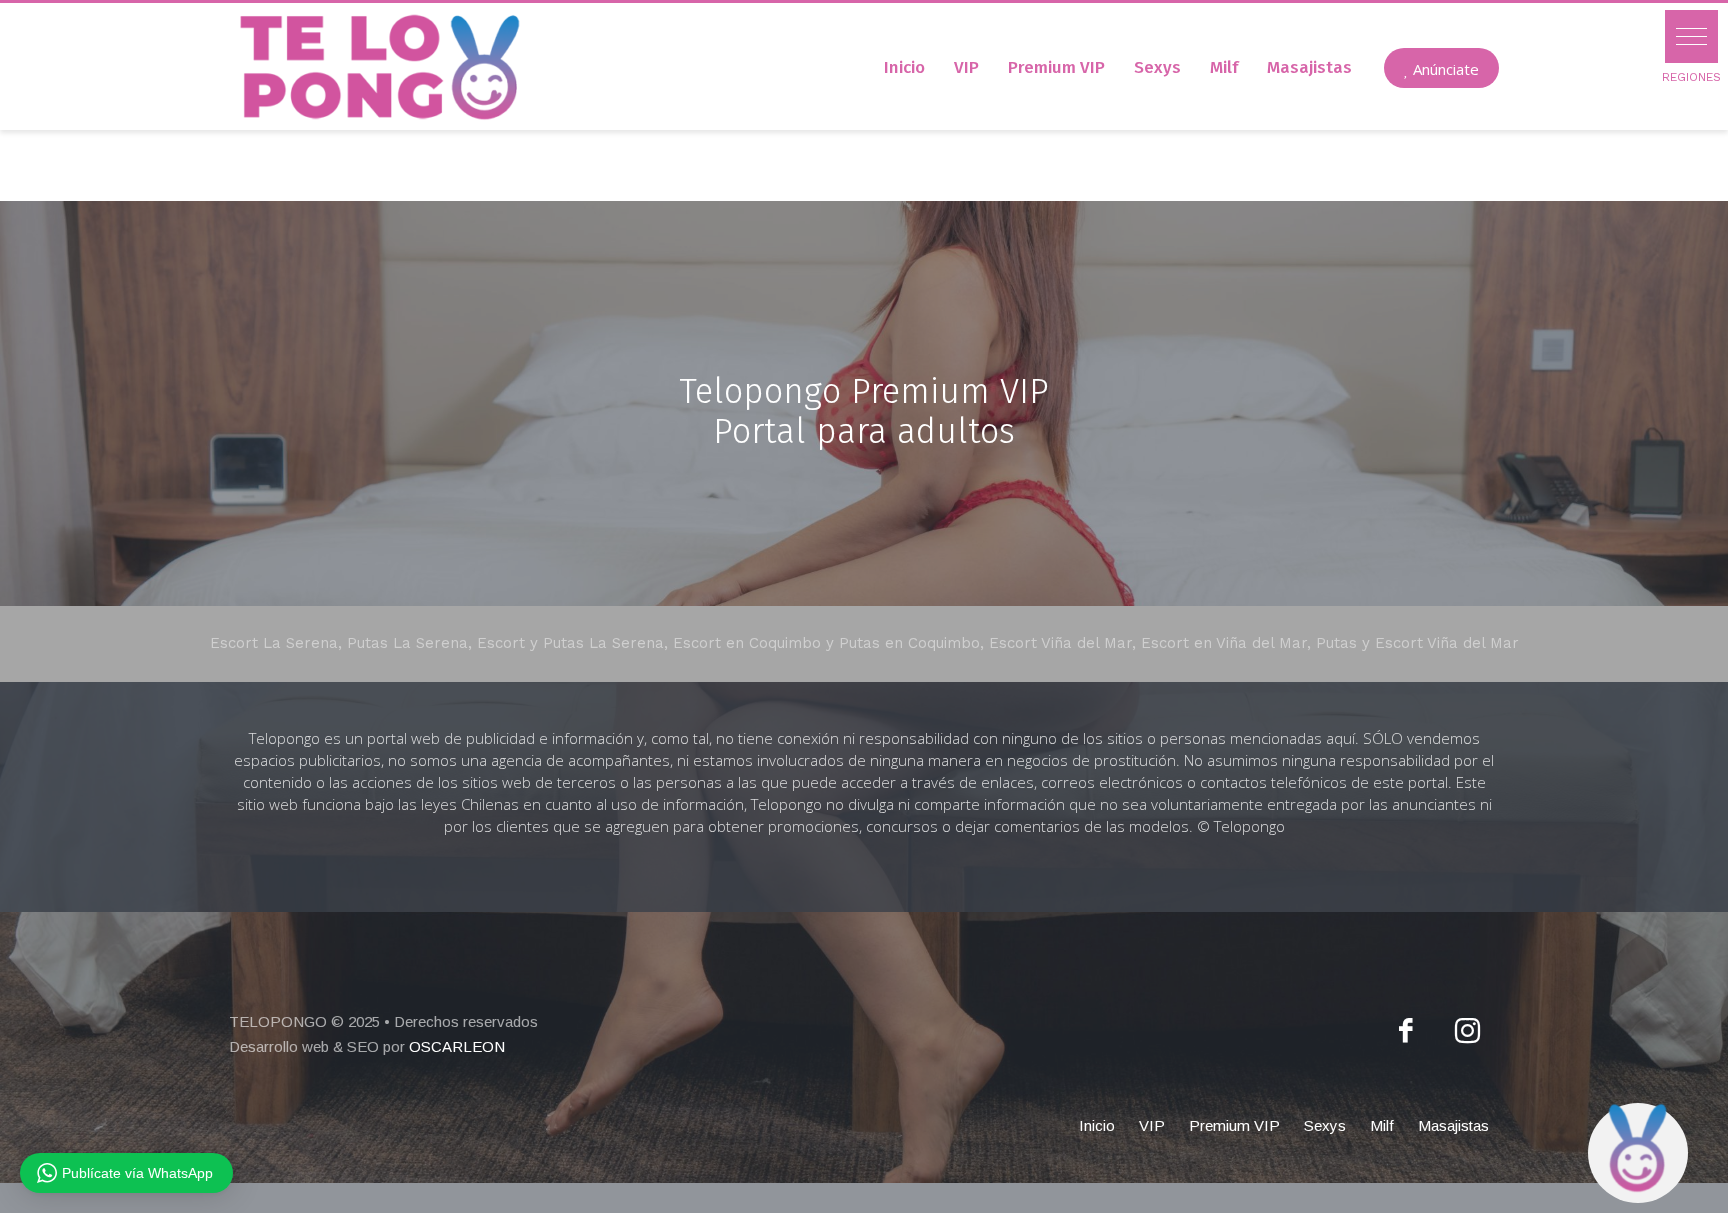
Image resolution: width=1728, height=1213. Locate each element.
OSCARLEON (457, 1046)
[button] (1691, 36)
